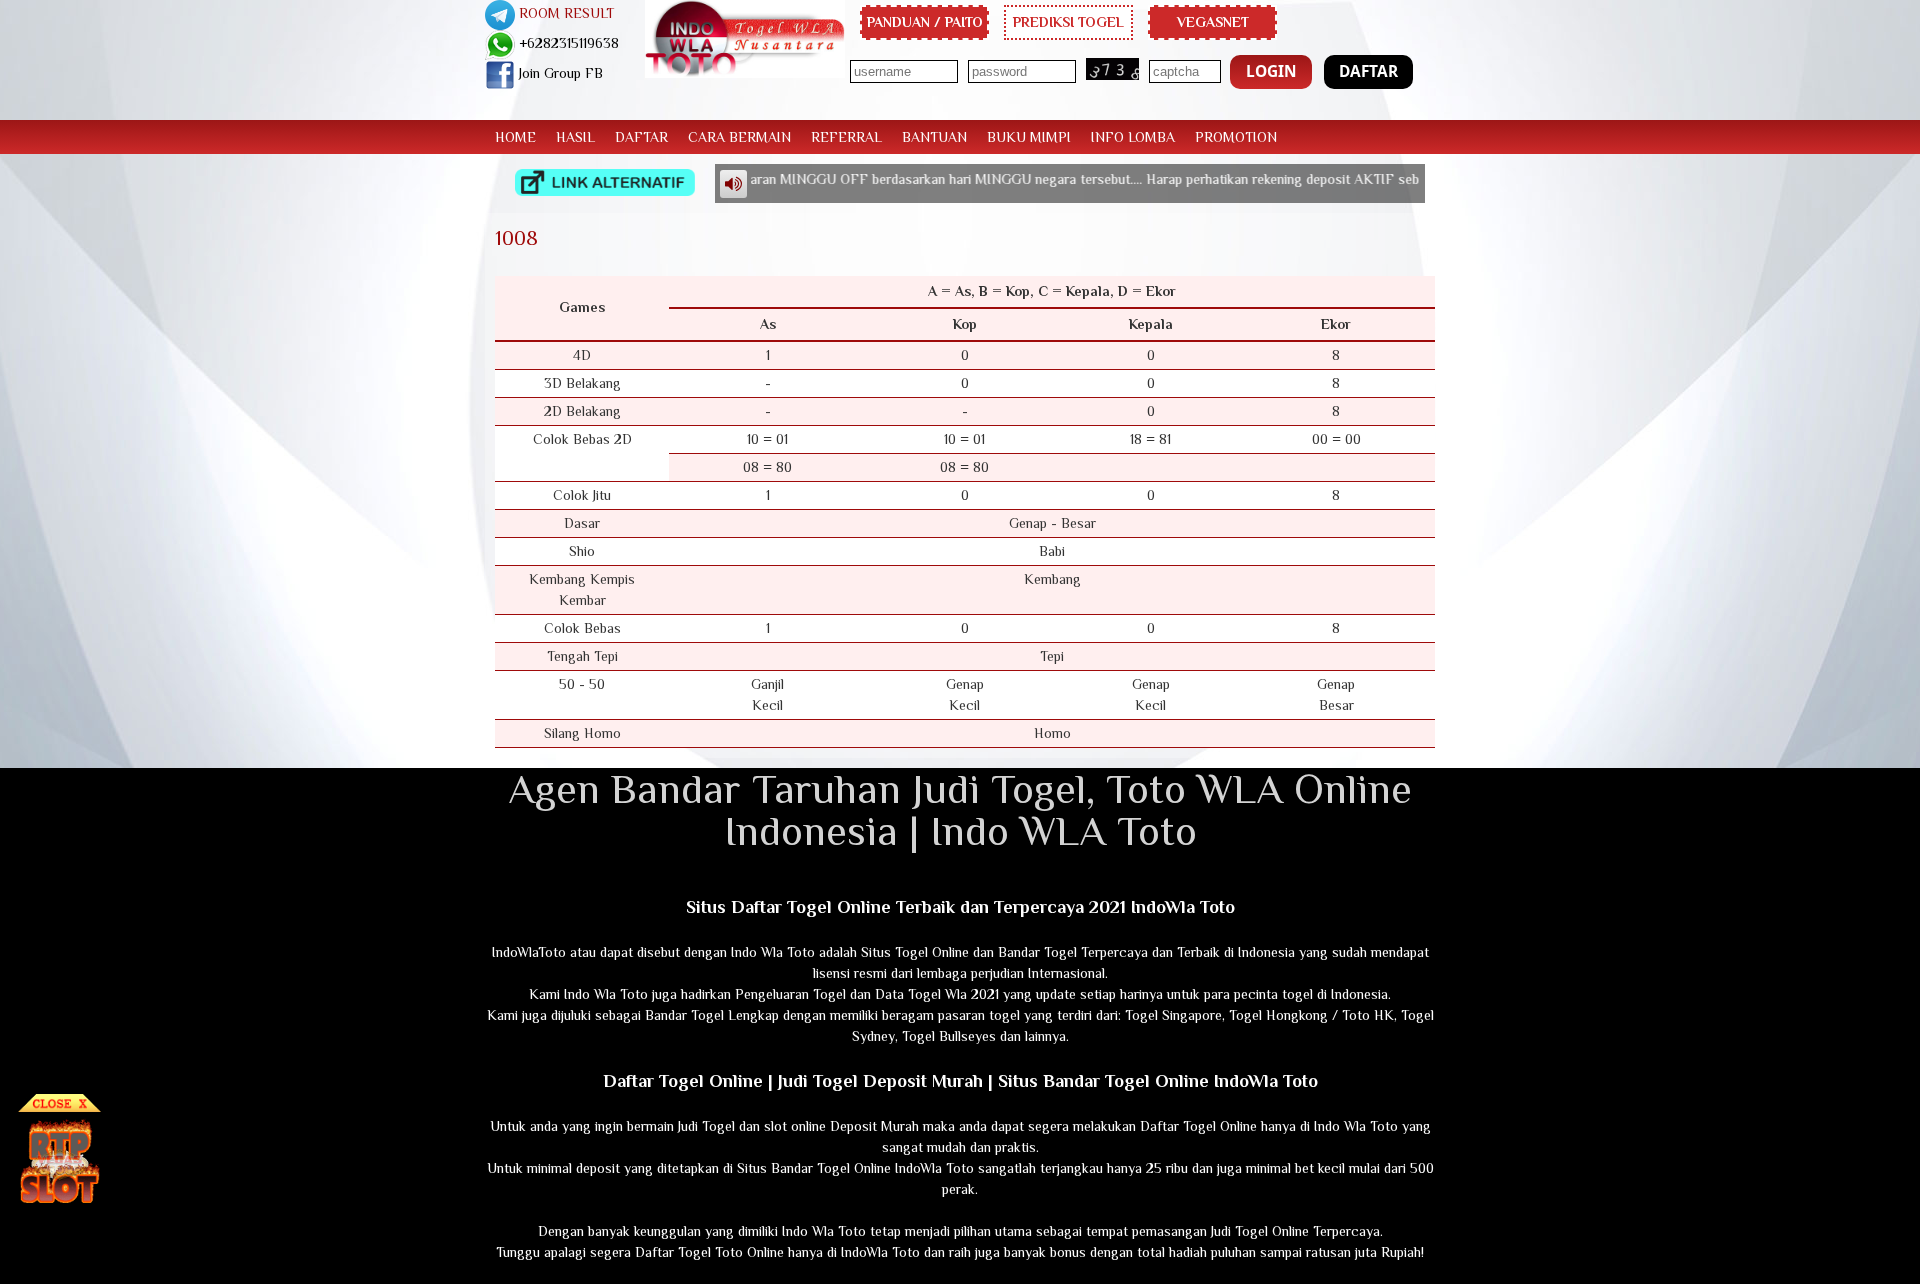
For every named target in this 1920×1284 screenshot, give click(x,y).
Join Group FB (559, 73)
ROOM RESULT (564, 13)
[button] (1271, 72)
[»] (605, 182)
